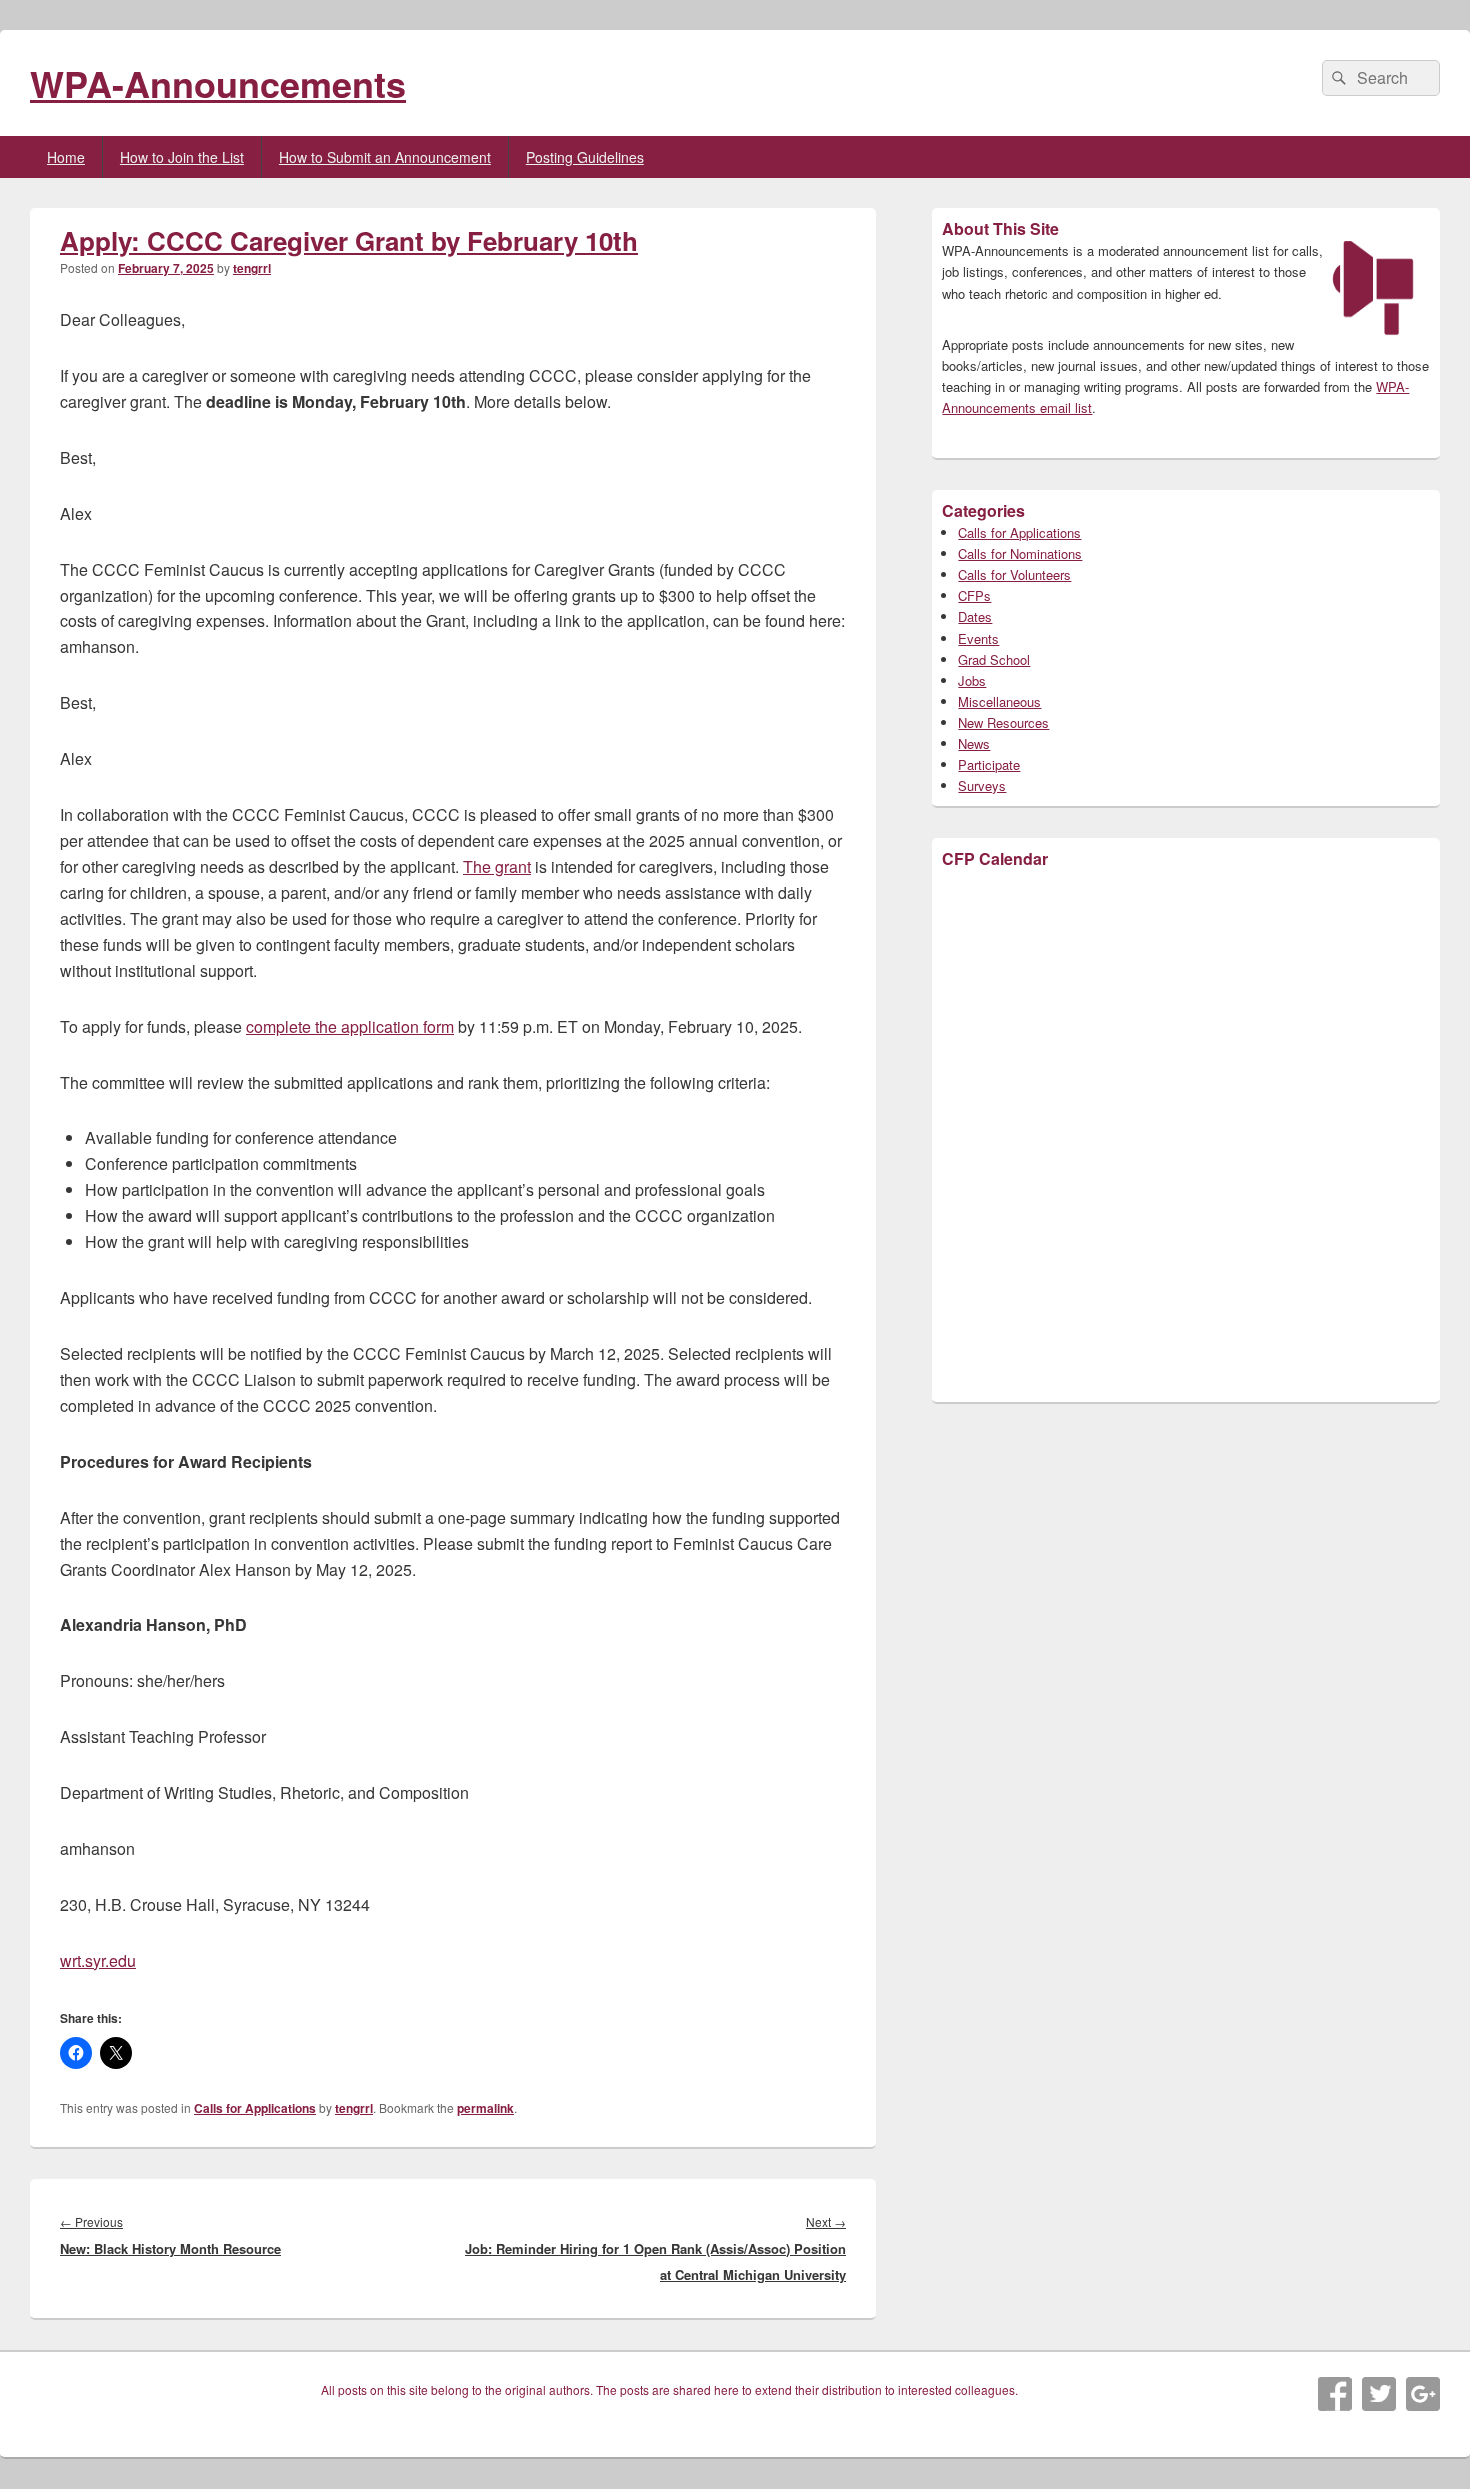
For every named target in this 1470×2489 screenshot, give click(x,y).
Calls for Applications (255, 2108)
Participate (989, 764)
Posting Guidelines (585, 157)
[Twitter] (1379, 2394)
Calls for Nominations (1020, 553)
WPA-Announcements (218, 83)
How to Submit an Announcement (385, 157)
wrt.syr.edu (98, 1960)
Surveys (982, 785)
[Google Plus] (1423, 2394)
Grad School (994, 659)
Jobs (972, 680)
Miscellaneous (999, 701)
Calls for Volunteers (1014, 574)
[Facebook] (1335, 2394)
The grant (497, 866)
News (974, 743)
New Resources (1003, 722)
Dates (975, 616)
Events (978, 638)
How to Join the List (182, 157)
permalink (485, 2108)
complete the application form (350, 1026)
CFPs (974, 595)
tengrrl (252, 268)
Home (66, 157)
